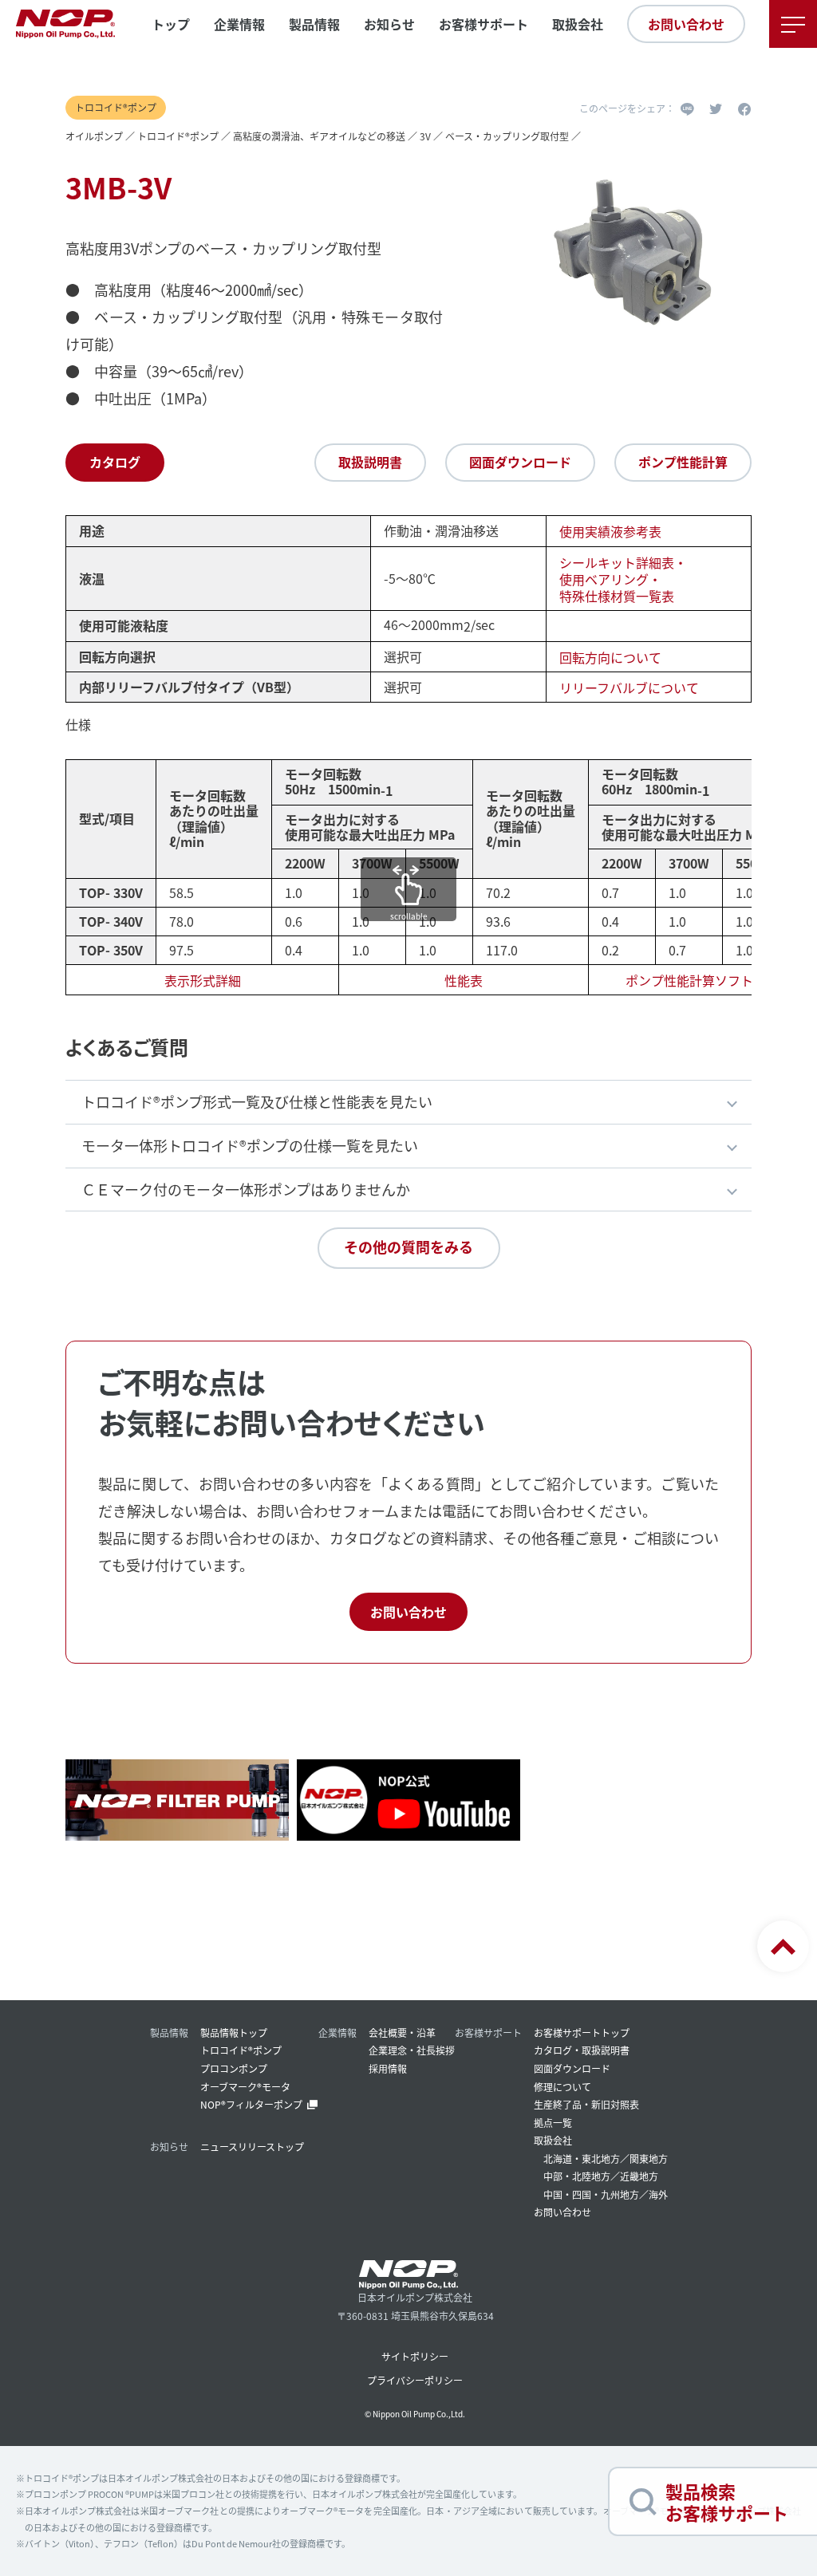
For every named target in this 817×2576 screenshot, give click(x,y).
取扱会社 (578, 24)
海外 (658, 2194)
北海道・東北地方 (582, 2158)
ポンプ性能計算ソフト (689, 980)
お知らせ (389, 24)
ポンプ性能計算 (683, 462)
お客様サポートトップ (582, 2032)
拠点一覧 (553, 2123)
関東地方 (649, 2158)
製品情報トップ (234, 2032)
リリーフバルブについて (629, 687)
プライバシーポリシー (415, 2380)
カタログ (115, 462)
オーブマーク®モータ (245, 2087)
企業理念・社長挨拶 (412, 2050)
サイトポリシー (415, 2356)
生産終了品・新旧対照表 (586, 2104)
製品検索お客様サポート (727, 2501)
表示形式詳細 (203, 980)
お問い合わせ (686, 24)
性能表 (464, 980)
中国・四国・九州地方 (591, 2194)
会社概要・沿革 (402, 2032)
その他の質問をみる (408, 1247)
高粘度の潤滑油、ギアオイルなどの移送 (319, 136)
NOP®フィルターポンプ (251, 2104)
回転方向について (610, 657)
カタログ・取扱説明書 (582, 2050)
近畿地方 (639, 2176)
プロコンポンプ (234, 2068)
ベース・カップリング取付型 (507, 136)
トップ (171, 24)
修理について (562, 2087)
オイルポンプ (94, 136)
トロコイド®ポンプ (178, 136)
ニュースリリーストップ (252, 2147)
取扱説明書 (370, 462)
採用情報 (388, 2068)
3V (425, 136)
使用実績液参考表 (610, 532)
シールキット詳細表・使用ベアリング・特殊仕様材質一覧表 (623, 579)
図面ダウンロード (520, 462)
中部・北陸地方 (577, 2176)
